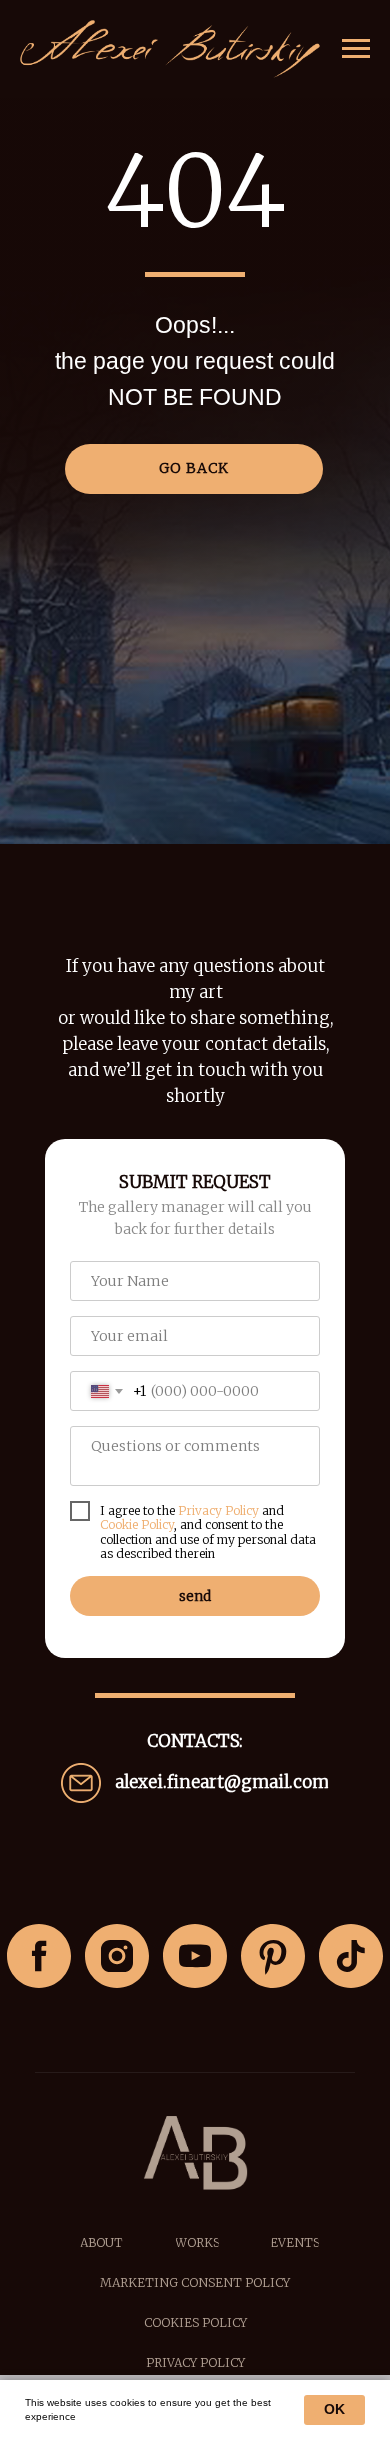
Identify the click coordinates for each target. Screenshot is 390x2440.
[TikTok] (351, 1956)
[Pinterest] (273, 1956)
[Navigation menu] (356, 49)
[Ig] (117, 1956)
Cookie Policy (137, 1524)
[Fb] (39, 1956)
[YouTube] (195, 1956)
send (195, 1596)
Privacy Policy (218, 1510)
